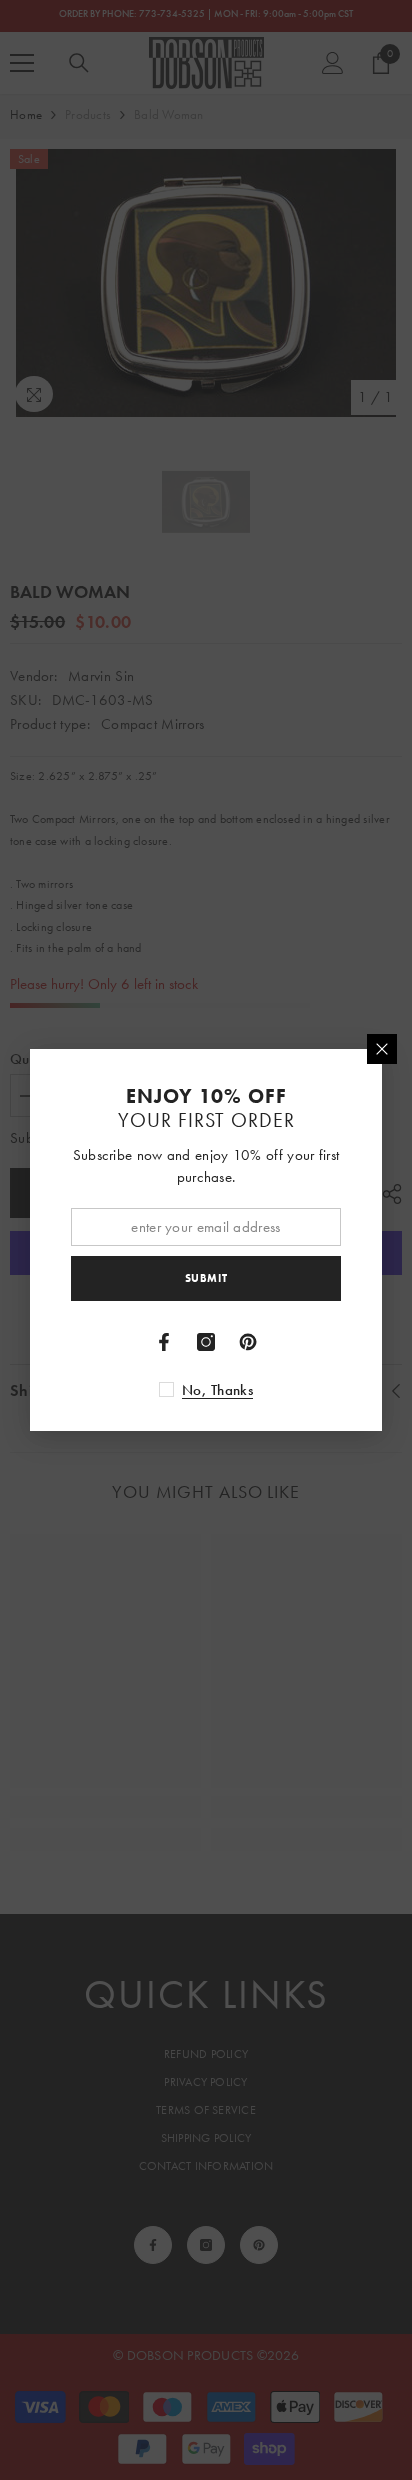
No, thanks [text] (217, 1390)
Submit (206, 1278)
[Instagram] (206, 1342)
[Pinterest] (248, 1342)
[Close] (382, 1049)
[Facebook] (164, 1342)
